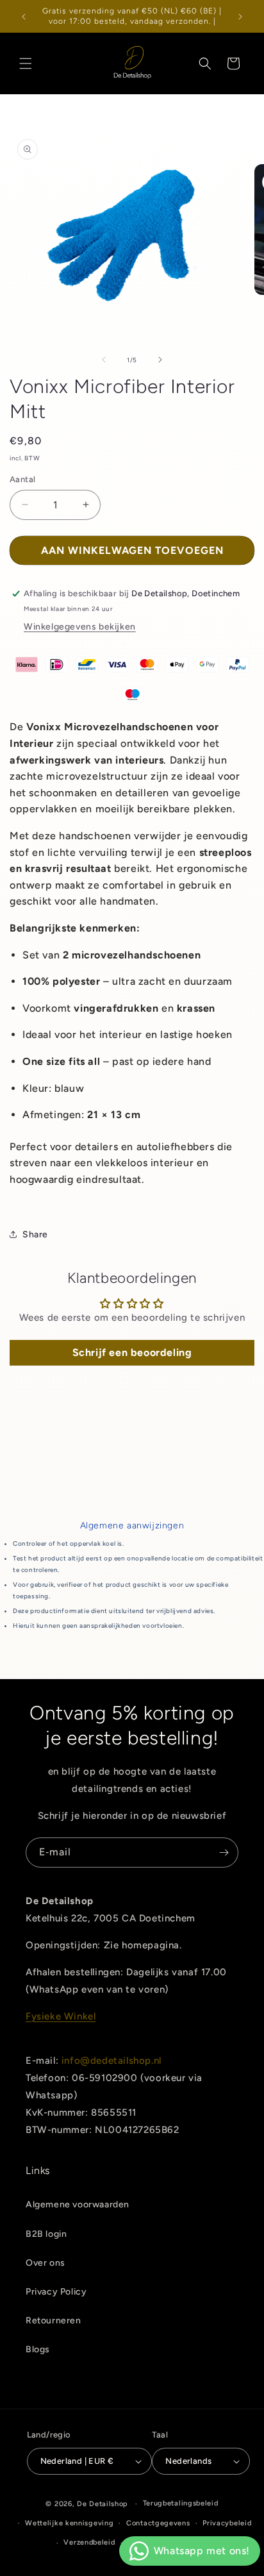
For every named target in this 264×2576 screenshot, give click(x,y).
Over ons (45, 2263)
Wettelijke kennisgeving (69, 2523)
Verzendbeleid (89, 2542)
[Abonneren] (224, 1853)
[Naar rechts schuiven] (160, 360)
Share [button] (35, 1234)
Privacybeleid (227, 2523)
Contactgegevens (158, 2523)
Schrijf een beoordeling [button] (132, 1352)
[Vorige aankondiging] (24, 17)
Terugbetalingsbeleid (181, 2503)
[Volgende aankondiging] (240, 17)
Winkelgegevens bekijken (80, 627)
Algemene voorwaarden (78, 2204)
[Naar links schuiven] (104, 360)
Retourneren (54, 2321)
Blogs (38, 2349)
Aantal (22, 479)
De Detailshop (103, 2504)
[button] (26, 63)
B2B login (46, 2234)
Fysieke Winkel (61, 2016)
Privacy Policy (56, 2292)
